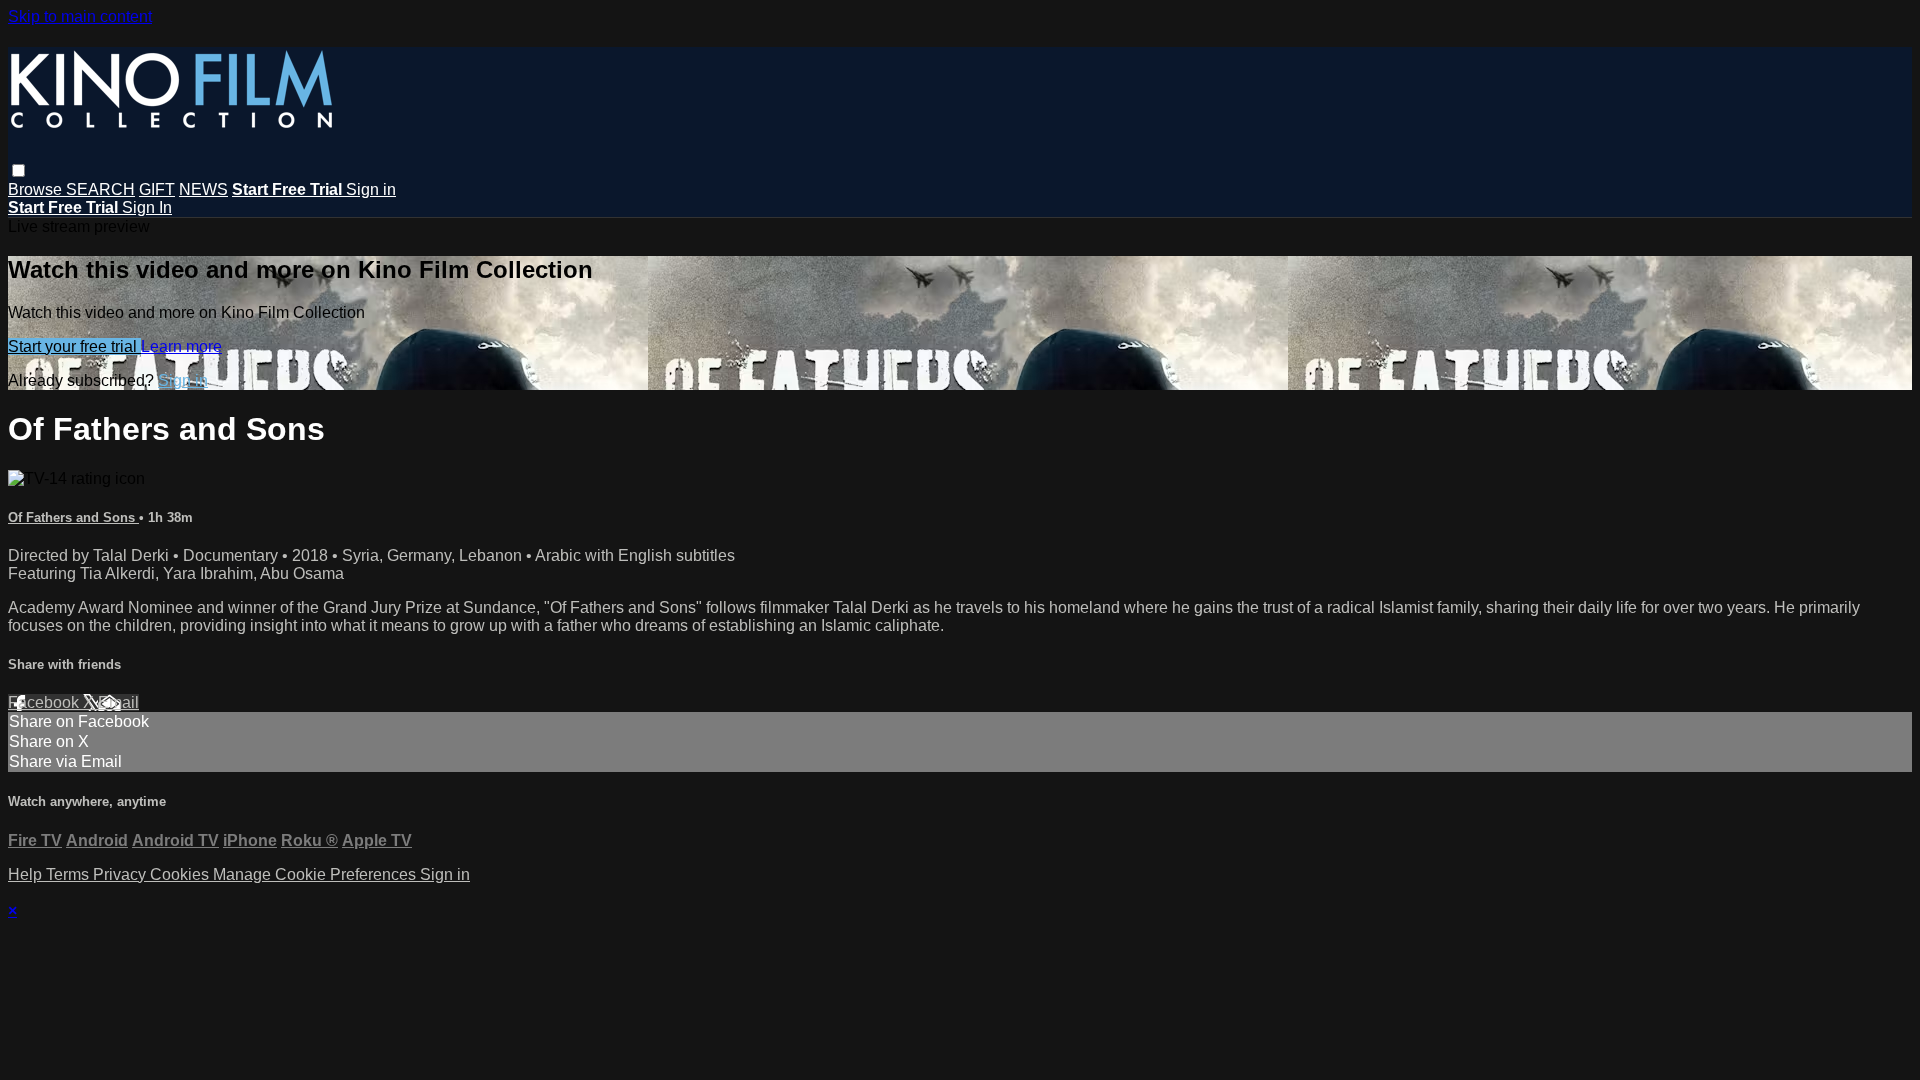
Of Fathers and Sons (73, 517)
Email (118, 702)
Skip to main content (80, 16)
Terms (69, 874)
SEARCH (100, 189)
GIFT (157, 189)
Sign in (371, 189)
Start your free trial (74, 346)
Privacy (121, 874)
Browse (37, 189)
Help (27, 874)
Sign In (147, 207)
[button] (18, 170)
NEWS (203, 189)
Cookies (181, 874)
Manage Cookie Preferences (316, 874)
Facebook (45, 702)
